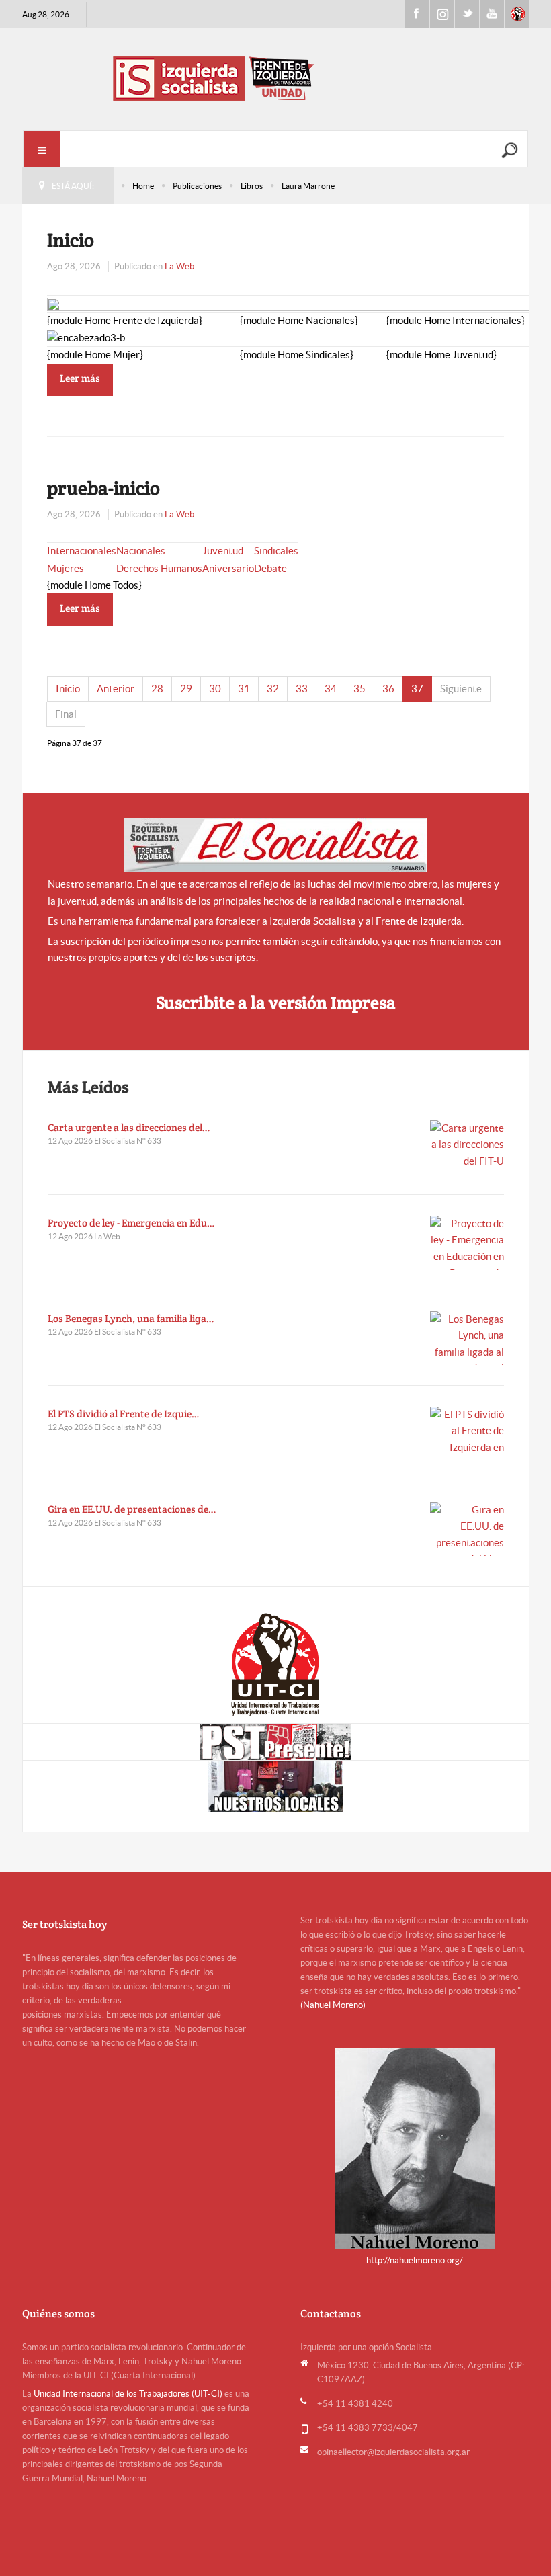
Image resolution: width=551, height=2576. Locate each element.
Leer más (80, 378)
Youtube (492, 14)
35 (359, 689)
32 (273, 689)
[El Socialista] (275, 845)
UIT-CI (517, 14)
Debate (270, 568)
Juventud (223, 551)
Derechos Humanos (159, 568)
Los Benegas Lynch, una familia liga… (131, 1318)
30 (215, 689)
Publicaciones (197, 186)
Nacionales (141, 551)
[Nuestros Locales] (276, 1786)
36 (388, 689)
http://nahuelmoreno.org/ (415, 2260)
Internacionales (82, 551)
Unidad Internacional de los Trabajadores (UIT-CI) (128, 2394)
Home (143, 186)
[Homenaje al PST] (276, 1742)
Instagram (442, 14)
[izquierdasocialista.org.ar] (275, 78)
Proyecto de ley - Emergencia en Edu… (131, 1223)
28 (157, 689)
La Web (179, 266)
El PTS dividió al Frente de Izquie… (124, 1414)
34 (331, 689)
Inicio (71, 240)
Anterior (116, 689)
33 (302, 689)
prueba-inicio (103, 488)
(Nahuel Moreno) (333, 2005)
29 (186, 689)
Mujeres (66, 568)
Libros (252, 186)
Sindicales (276, 551)
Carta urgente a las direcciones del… (129, 1127)
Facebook (417, 14)
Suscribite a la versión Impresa (276, 1002)
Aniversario (228, 568)
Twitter (467, 14)
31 (244, 689)
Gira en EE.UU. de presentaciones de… (132, 1509)
